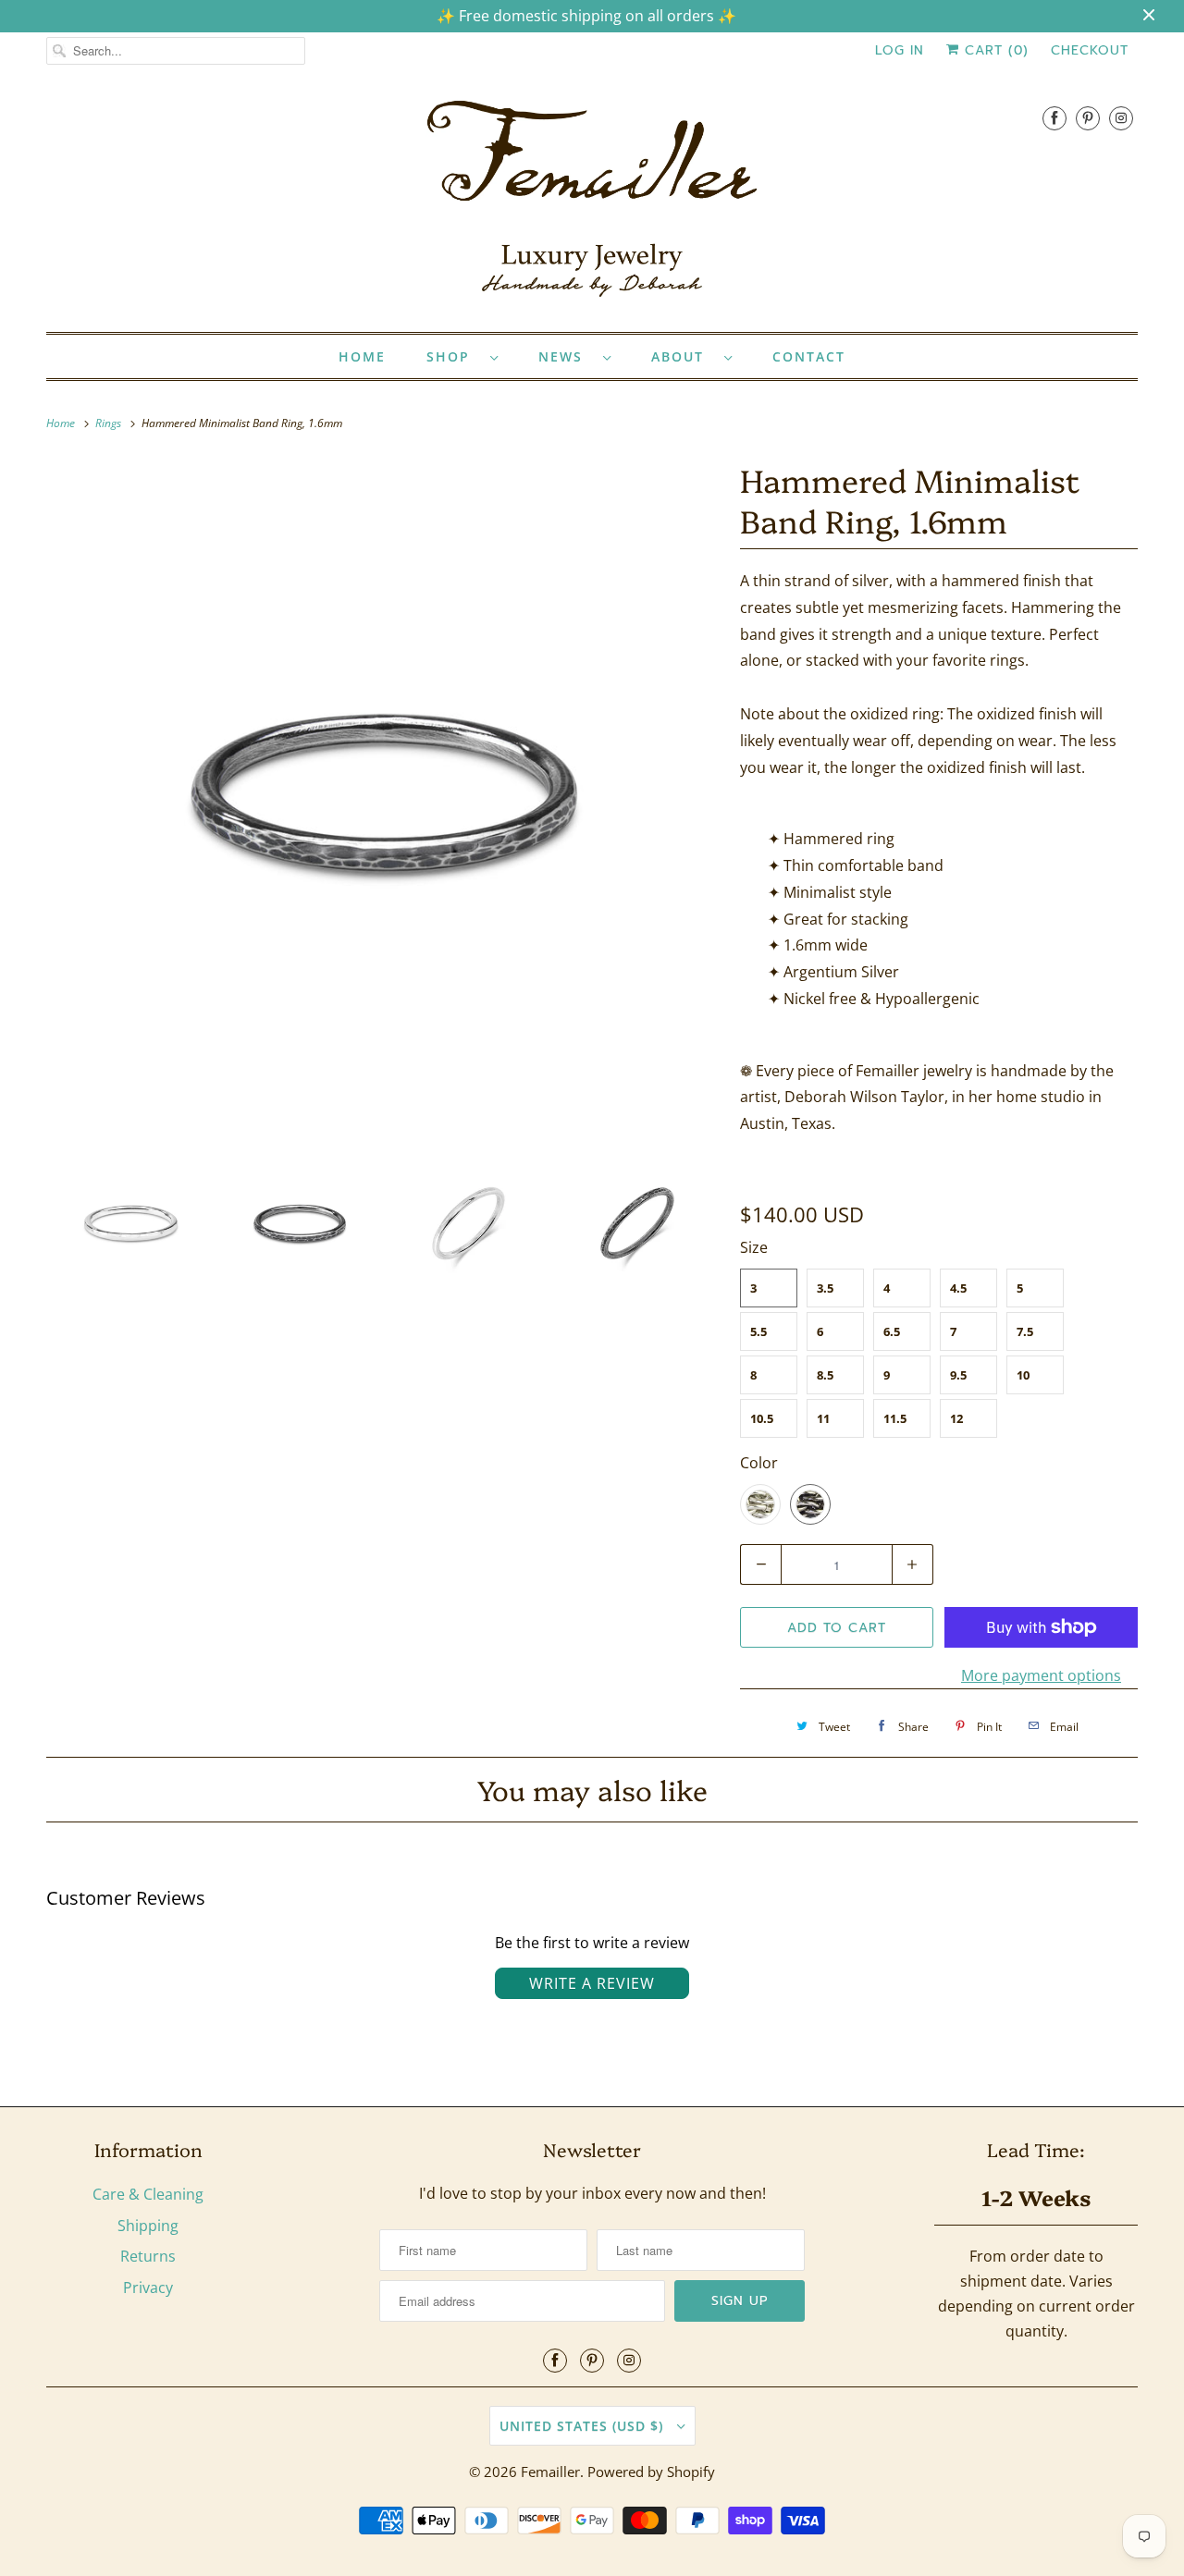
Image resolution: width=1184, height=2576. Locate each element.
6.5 (892, 1331)
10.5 (762, 1418)
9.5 (958, 1375)
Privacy (148, 2288)
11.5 (895, 1418)
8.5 (825, 1375)
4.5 (958, 1288)
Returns (148, 2256)
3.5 (825, 1288)
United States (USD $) (584, 2426)
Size (754, 1247)
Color (759, 1463)
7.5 (1025, 1331)
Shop (454, 356)
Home (362, 356)
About (683, 356)
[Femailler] (592, 205)
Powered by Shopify (651, 2472)
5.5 (758, 1331)
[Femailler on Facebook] (1054, 118)
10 (1023, 1375)
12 (956, 1418)
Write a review (592, 1983)
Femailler (550, 2472)
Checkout (1090, 50)
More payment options (1041, 1675)
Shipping (148, 2226)
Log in (900, 50)
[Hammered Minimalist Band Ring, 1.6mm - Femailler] (384, 792)
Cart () (994, 50)
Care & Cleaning (148, 2194)
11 (823, 1418)
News (566, 356)
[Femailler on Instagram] (1121, 118)
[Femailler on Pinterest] (1088, 118)
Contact (809, 356)
